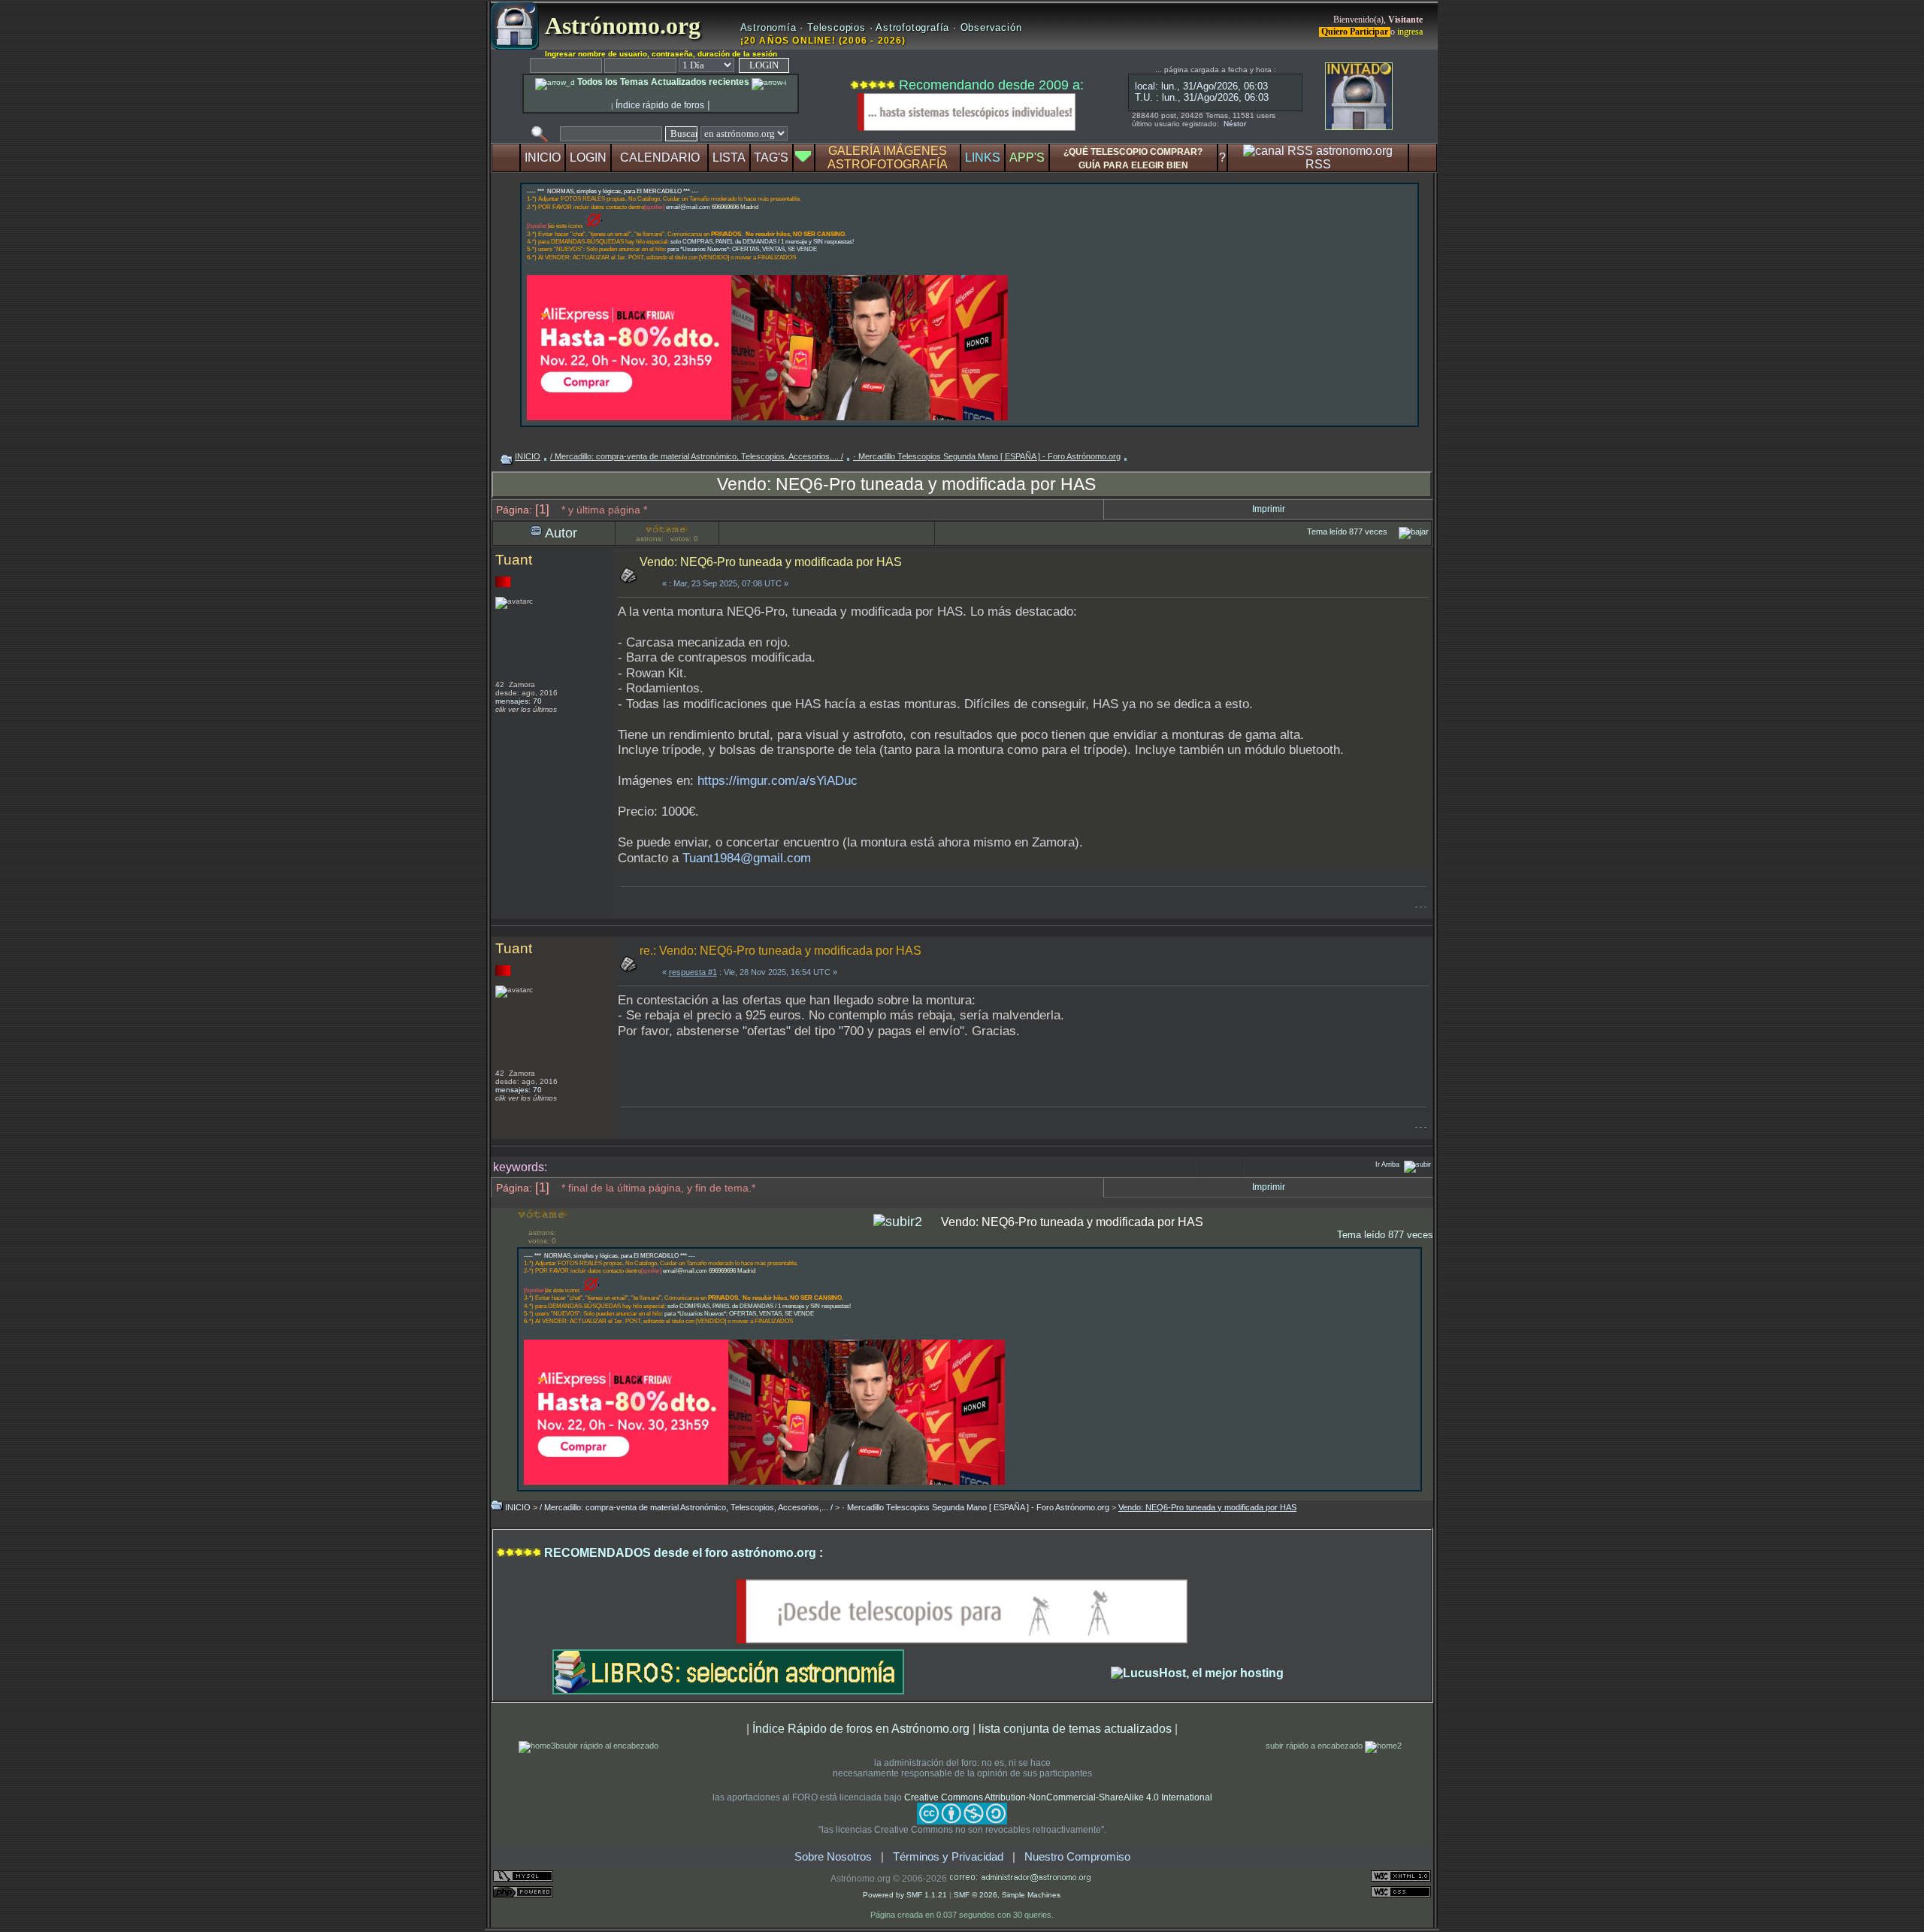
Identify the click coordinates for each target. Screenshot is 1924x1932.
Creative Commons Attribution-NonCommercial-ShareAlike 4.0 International (1058, 1797)
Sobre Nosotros (833, 1857)
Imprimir (1269, 509)
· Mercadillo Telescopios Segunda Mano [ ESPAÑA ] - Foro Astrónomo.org (987, 456)
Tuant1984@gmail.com (747, 858)
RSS (1318, 164)
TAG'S (771, 157)
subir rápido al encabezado (609, 1746)
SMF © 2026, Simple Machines (1007, 1895)
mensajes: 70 (519, 701)
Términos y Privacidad (948, 1857)
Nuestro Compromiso (1077, 1857)
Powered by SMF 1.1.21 (905, 1895)
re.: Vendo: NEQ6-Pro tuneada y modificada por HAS (780, 951)
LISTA (729, 157)
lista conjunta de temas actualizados (1075, 1728)
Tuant (514, 560)
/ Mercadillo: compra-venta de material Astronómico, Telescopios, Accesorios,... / (697, 456)
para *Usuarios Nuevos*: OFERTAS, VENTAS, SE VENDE (742, 249)
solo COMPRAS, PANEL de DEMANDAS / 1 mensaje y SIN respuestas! (762, 242)
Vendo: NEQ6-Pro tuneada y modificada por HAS (906, 484)
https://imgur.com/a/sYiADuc (777, 781)
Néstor (1235, 124)
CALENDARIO (660, 157)
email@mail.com (688, 207)
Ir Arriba (1387, 1164)
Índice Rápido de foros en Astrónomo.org (861, 1728)
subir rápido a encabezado (1315, 1746)
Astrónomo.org (620, 26)
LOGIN (588, 157)
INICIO (543, 157)
